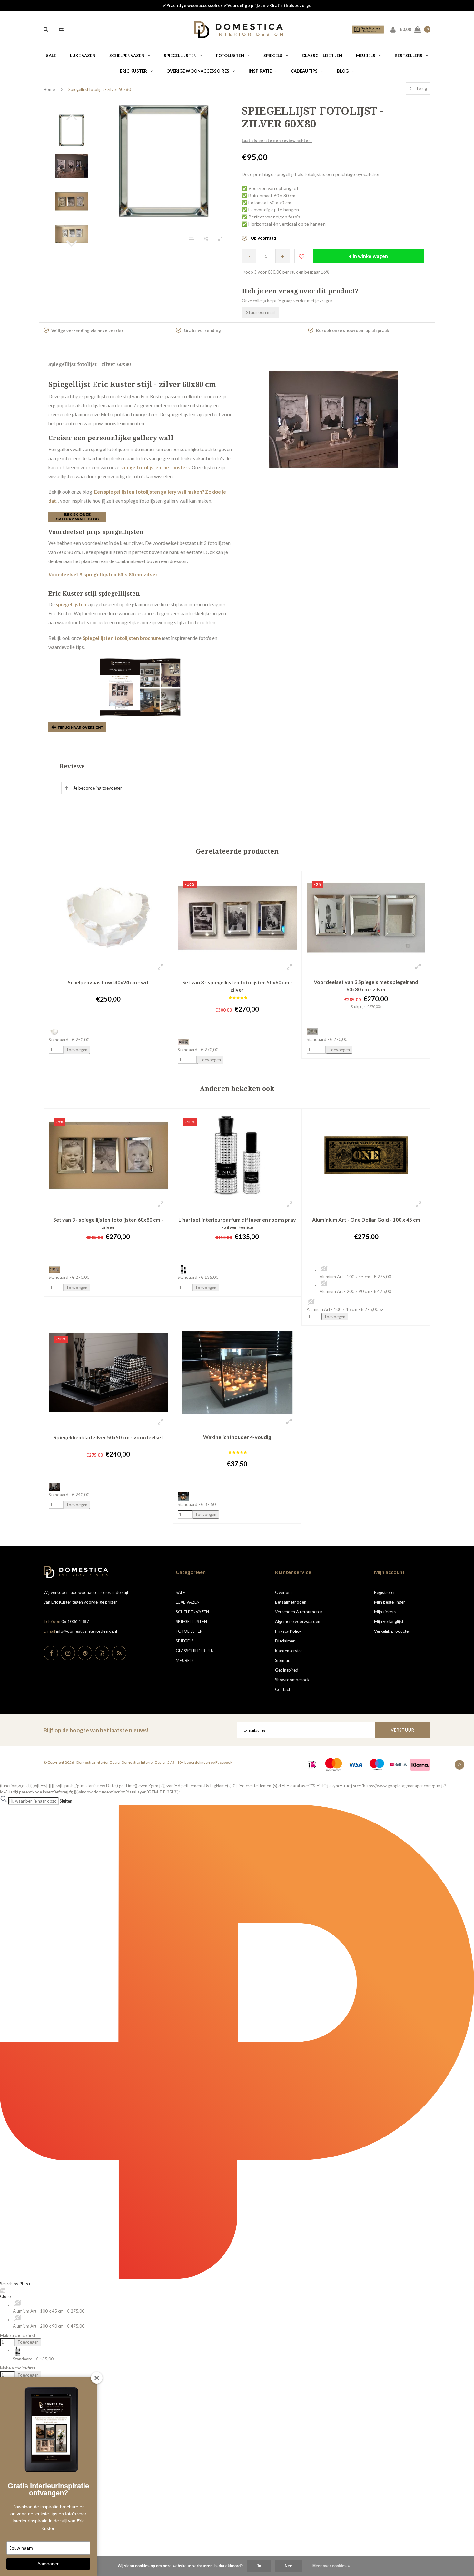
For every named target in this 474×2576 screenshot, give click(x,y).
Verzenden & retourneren (299, 1612)
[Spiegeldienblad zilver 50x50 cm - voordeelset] (108, 1372)
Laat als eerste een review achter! (277, 141)
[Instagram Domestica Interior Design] (68, 1653)
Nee (288, 2566)
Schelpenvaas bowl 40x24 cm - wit (108, 982)
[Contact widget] (3, 2290)
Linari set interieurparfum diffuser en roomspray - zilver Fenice (237, 1223)
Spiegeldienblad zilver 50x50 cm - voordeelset (108, 1437)
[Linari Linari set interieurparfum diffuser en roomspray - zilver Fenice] (237, 1155)
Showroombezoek (292, 1680)
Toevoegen (28, 2342)
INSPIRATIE (260, 71)
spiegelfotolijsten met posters (155, 467)
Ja (259, 2566)
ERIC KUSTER (133, 71)
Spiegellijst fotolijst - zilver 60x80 (100, 89)
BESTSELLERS (409, 56)
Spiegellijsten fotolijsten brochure (122, 638)
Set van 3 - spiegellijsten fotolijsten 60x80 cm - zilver (108, 1223)
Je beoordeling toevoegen (98, 788)
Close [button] (5, 2296)
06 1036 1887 (75, 1621)
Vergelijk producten (392, 1631)
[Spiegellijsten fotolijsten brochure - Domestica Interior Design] (140, 687)
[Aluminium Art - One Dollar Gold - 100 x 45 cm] (366, 1155)
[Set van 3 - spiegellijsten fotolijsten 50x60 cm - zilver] (237, 917)
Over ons (284, 1592)
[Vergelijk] (61, 29)
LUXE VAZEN (83, 56)
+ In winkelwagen (368, 256)
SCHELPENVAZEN (127, 56)
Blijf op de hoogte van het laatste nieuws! (96, 1730)
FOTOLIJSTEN (230, 56)
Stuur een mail (260, 312)
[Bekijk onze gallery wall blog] (77, 517)
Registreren (385, 1592)
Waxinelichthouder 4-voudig (237, 1437)
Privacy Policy (288, 1631)
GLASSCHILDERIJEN (322, 56)
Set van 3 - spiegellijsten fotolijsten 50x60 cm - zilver (237, 986)
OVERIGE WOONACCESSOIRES (198, 71)
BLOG (343, 71)
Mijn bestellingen (390, 1602)
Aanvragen (49, 2564)
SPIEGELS (273, 56)
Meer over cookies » (331, 2566)
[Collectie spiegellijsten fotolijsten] (77, 727)
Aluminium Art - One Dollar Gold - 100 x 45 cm (366, 1220)
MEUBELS (366, 56)
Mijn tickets (385, 1612)
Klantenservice (289, 1651)
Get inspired (287, 1670)
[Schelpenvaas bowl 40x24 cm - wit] (108, 917)
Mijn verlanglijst (389, 1621)
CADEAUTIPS (304, 71)
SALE (51, 56)
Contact (283, 1689)
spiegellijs (67, 604)
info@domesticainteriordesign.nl (87, 1631)
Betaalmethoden (291, 1602)
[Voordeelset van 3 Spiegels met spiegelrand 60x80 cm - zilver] (366, 917)
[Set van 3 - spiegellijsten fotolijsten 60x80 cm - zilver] (108, 1155)
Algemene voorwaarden (298, 1621)
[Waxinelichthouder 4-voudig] (237, 1372)
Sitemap (283, 1660)
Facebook (224, 1762)
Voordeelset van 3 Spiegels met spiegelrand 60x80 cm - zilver (366, 985)
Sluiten (66, 1801)
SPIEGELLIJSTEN (180, 56)
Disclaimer (285, 1641)
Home (49, 89)
